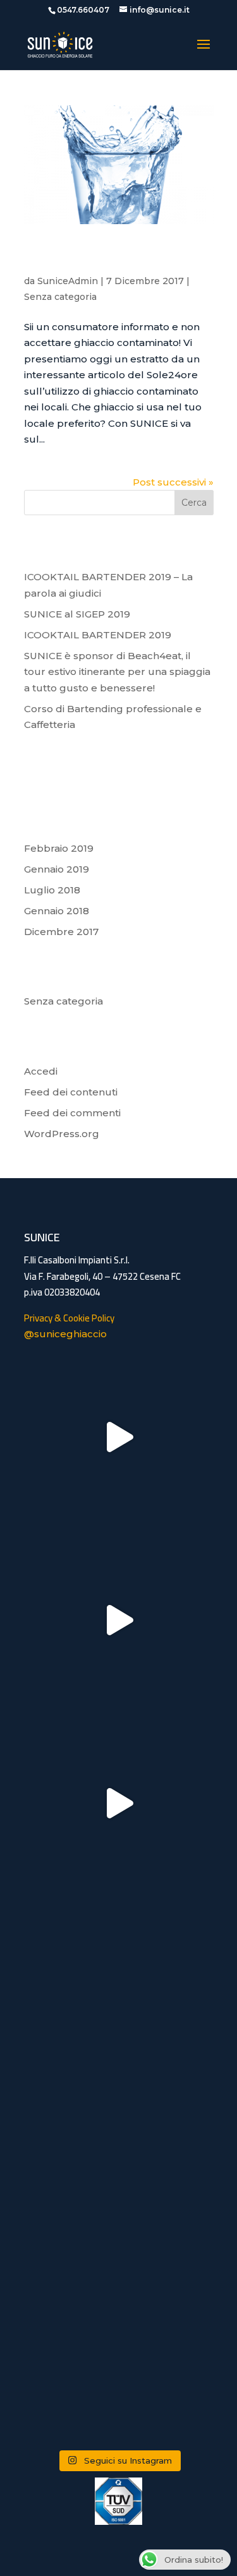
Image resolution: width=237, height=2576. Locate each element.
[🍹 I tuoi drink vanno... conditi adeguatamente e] (119, 2169)
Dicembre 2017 (61, 932)
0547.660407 (83, 10)
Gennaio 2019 (57, 869)
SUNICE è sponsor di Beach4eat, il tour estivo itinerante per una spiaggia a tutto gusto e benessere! (117, 672)
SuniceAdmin (68, 281)
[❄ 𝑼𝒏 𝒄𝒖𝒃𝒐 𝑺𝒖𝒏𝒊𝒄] (119, 2352)
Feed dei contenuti (71, 1092)
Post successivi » (173, 482)
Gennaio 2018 (57, 911)
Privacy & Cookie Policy (69, 1318)
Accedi (41, 1071)
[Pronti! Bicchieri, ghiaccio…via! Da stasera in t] (119, 1620)
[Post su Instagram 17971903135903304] (119, 1437)
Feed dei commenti (72, 1113)
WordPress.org (62, 1134)
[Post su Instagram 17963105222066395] (119, 1803)
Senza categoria (60, 297)
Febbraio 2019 (59, 848)
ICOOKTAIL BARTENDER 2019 (98, 635)
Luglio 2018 (52, 890)
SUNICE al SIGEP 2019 (77, 614)
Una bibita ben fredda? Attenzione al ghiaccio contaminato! (102, 258)
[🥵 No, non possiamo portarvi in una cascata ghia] (119, 1986)
